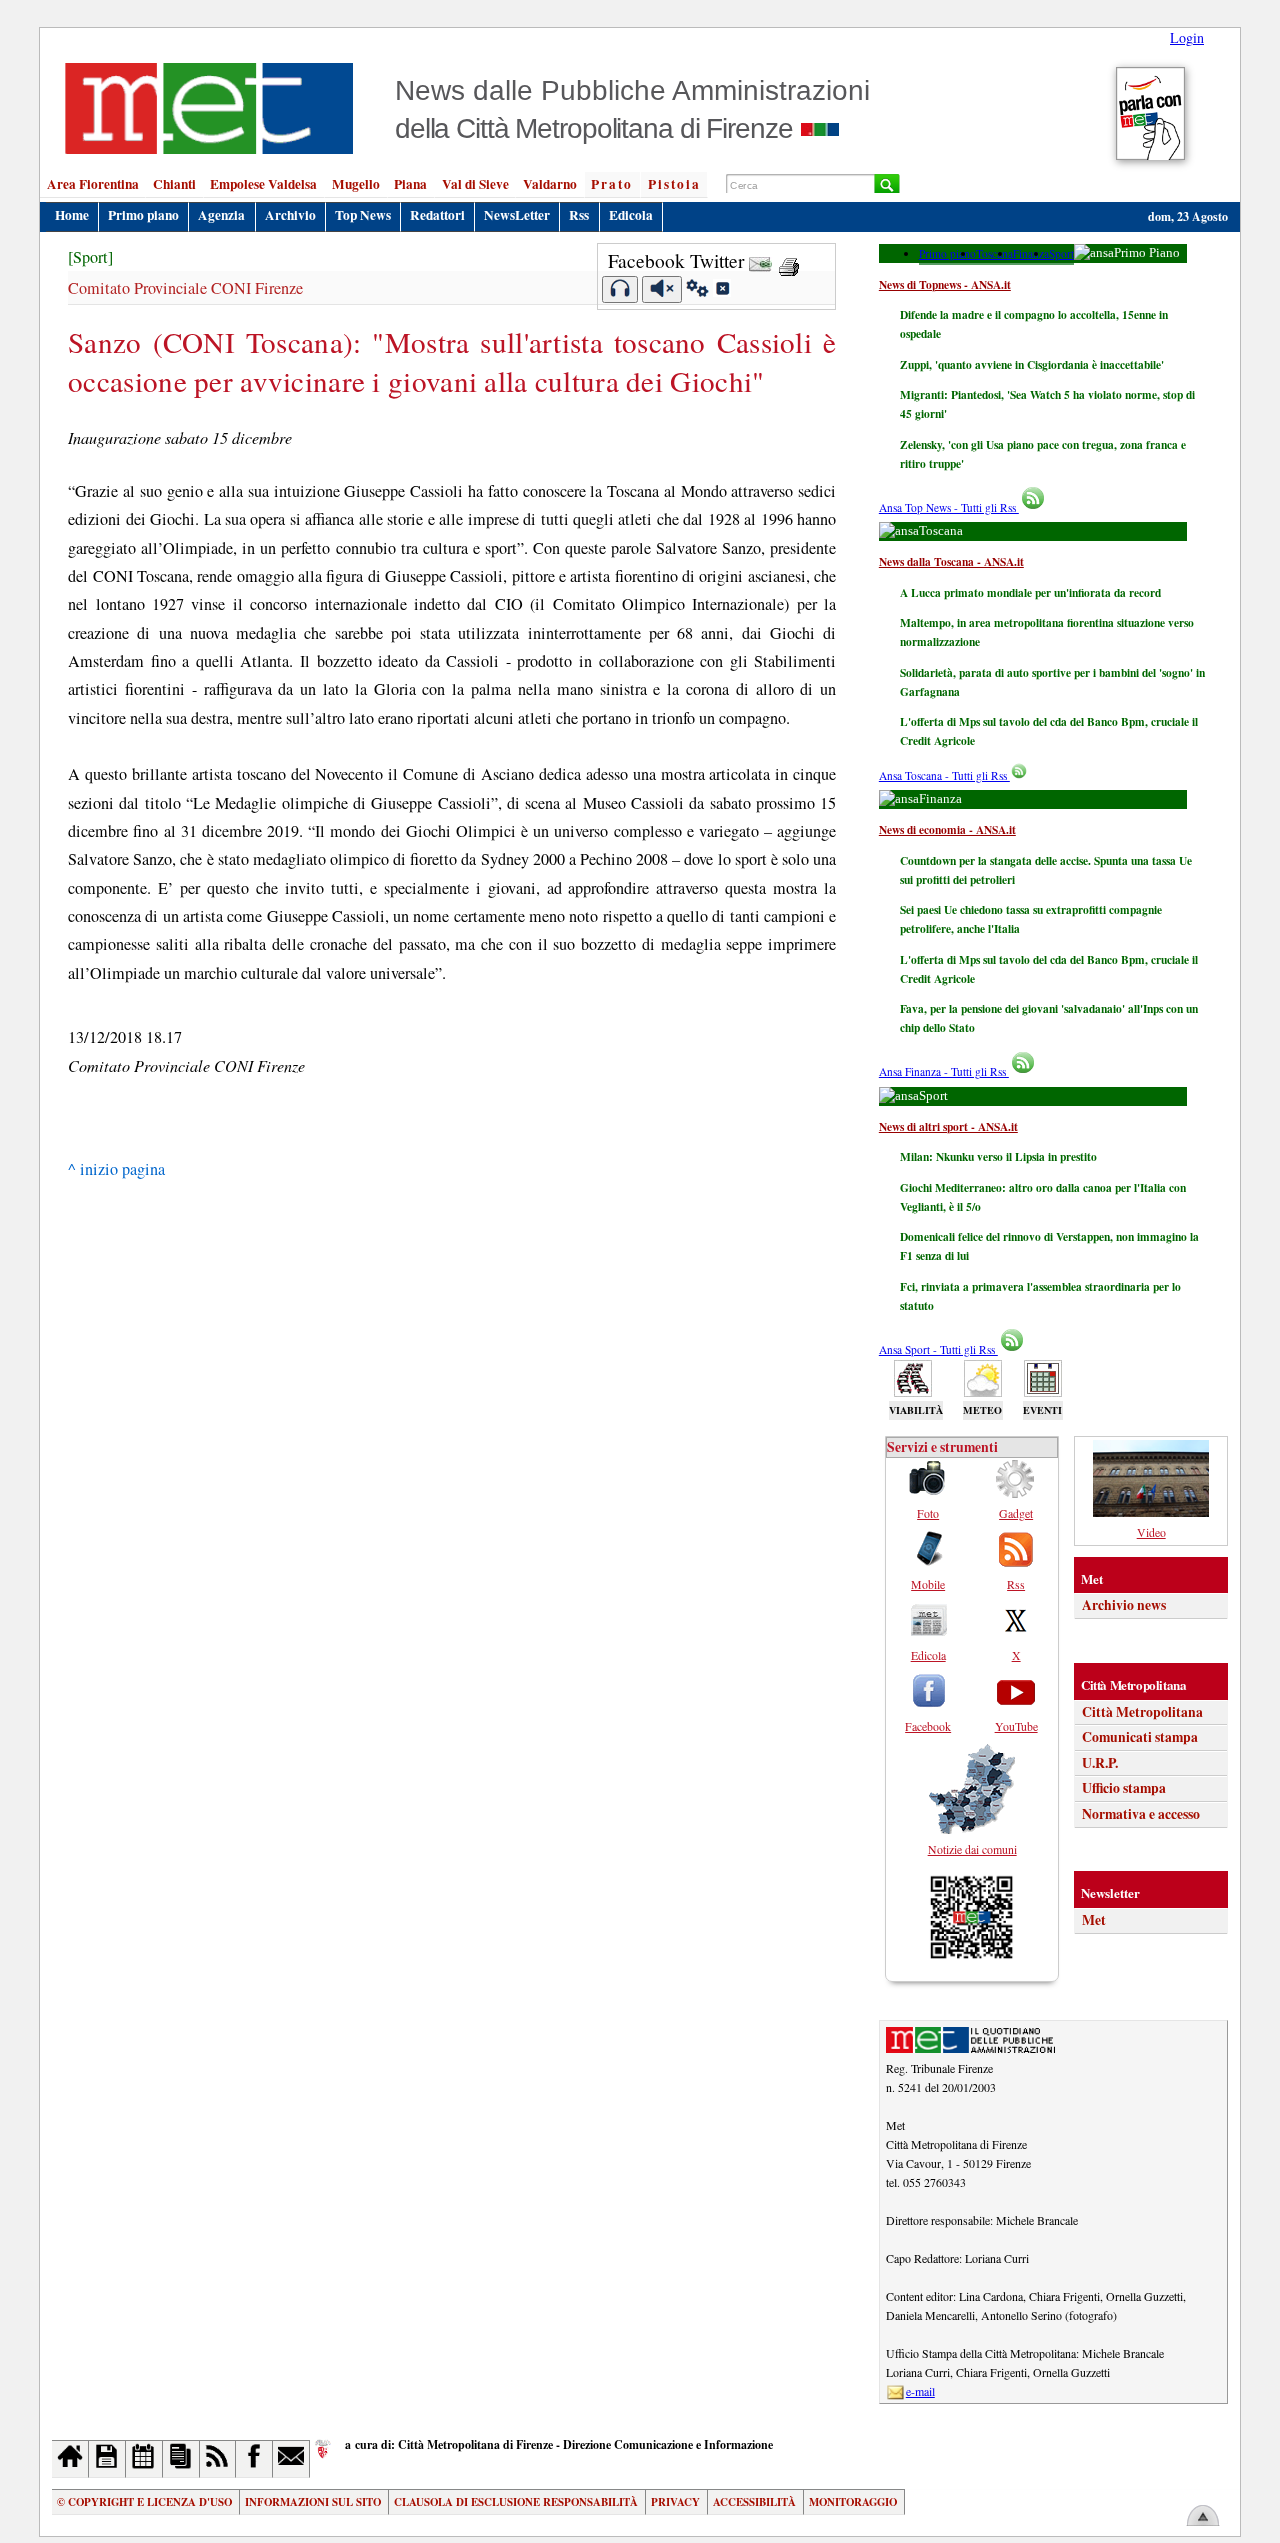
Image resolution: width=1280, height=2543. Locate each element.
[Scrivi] (291, 2458)
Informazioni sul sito (313, 2502)
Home (72, 215)
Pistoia (674, 184)
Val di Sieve (475, 184)
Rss (579, 215)
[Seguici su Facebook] (254, 2458)
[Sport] (90, 257)
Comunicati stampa (1140, 1737)
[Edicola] (181, 2458)
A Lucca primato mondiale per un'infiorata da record (1030, 592)
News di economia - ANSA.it (947, 829)
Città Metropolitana (1142, 1712)
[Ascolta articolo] (620, 289)
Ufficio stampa (1124, 1788)
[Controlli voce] (697, 291)
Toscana (994, 253)
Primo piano (143, 215)
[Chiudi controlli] (722, 291)
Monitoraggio (853, 2502)
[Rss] (218, 2458)
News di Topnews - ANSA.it (945, 284)
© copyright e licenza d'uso (144, 2502)
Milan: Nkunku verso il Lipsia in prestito (998, 1156)
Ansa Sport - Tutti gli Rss (938, 1349)
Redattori (437, 215)
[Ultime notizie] (144, 2458)
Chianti (174, 184)
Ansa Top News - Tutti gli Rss (949, 507)
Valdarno (550, 184)
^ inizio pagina (116, 1169)
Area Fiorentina (93, 184)
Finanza (1031, 253)
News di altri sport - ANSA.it (948, 1126)
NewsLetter (517, 215)
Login (1187, 37)
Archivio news (1124, 1605)
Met (1094, 1920)
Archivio (290, 215)
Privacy (675, 2502)
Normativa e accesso (1141, 1814)
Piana (410, 184)
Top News (363, 215)
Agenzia (221, 215)
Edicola (631, 215)
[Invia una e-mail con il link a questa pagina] (760, 260)
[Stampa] (789, 260)
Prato (612, 184)
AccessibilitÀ (754, 2502)
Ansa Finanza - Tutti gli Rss (944, 1071)
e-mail (920, 2391)
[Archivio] (107, 2458)
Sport (1061, 253)
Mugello (356, 184)
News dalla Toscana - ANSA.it (951, 561)
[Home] (70, 2458)
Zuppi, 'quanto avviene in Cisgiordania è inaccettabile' (1032, 364)
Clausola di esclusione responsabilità (516, 2502)
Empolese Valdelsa (263, 184)
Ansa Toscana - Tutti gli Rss (944, 775)
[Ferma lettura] (662, 289)
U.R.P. (1100, 1763)
